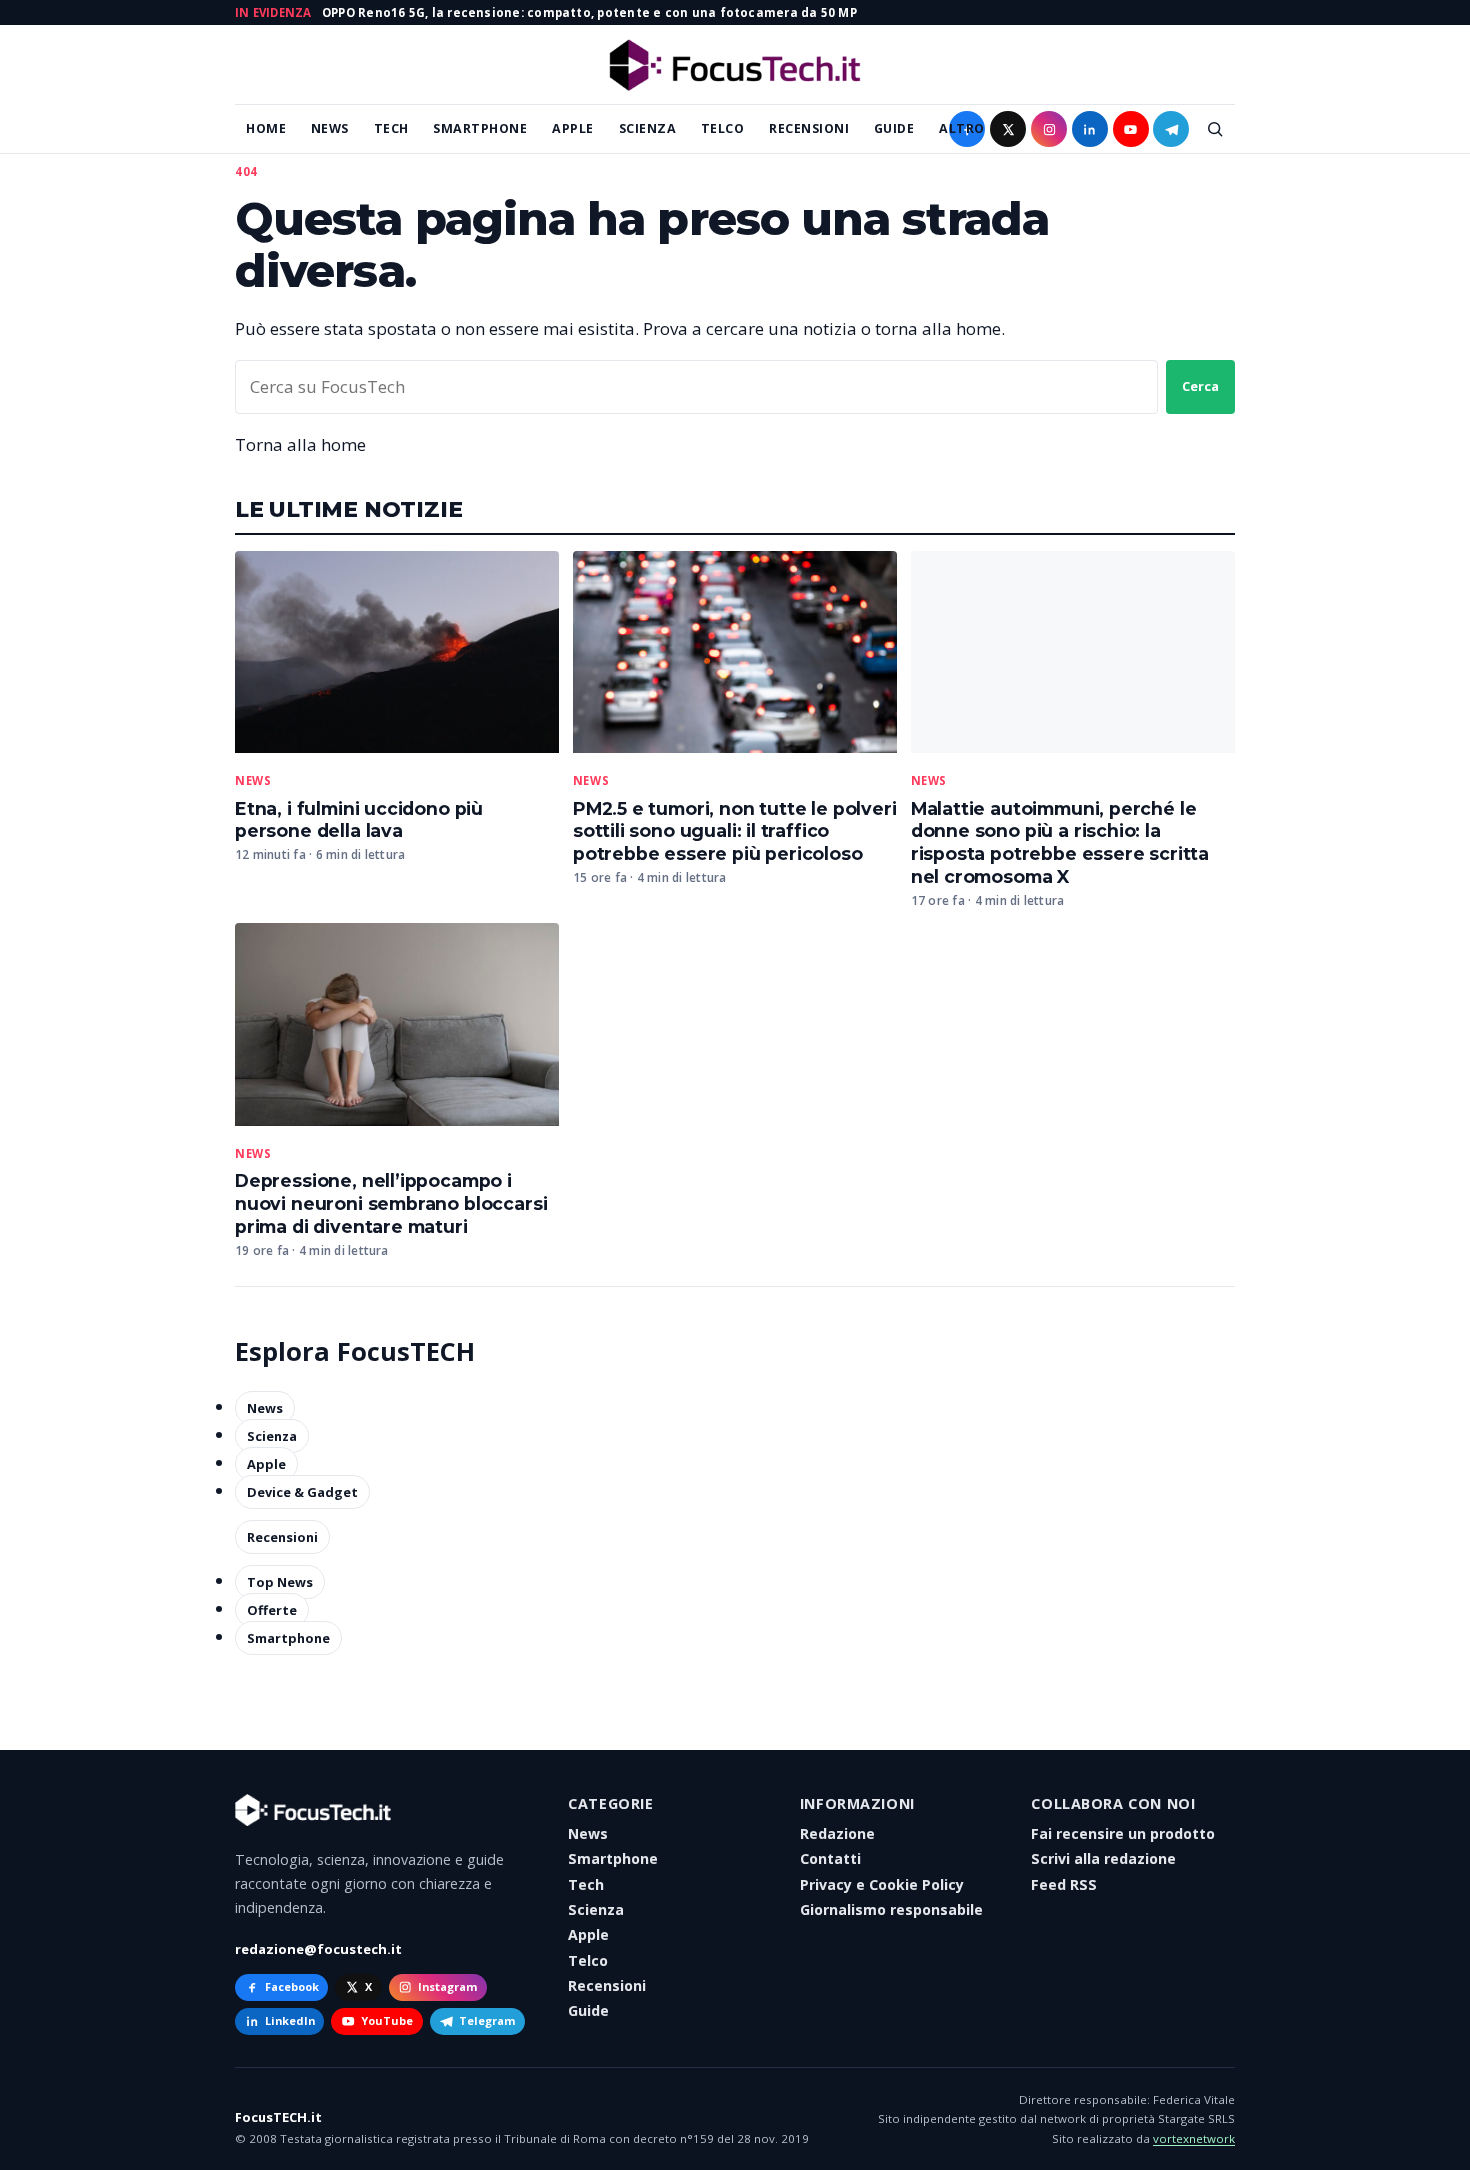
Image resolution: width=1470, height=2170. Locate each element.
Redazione (837, 1833)
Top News (280, 1582)
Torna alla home (300, 444)
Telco (723, 128)
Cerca (1200, 386)
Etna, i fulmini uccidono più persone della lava (359, 820)
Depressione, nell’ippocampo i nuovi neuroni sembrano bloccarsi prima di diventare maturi (391, 1203)
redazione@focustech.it (318, 1949)
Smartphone (480, 128)
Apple (573, 128)
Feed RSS (1064, 1884)
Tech (391, 128)
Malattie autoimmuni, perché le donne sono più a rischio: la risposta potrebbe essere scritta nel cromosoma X (1060, 843)
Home (266, 128)
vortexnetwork (1194, 2138)
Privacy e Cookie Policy (882, 1884)
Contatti (830, 1858)
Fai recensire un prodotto (1123, 1833)
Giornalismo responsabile (891, 1909)
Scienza (648, 128)
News (330, 128)
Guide (894, 128)
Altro (962, 128)
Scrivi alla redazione (1103, 1858)
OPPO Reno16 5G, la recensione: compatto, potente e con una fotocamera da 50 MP (589, 12)
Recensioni (809, 128)
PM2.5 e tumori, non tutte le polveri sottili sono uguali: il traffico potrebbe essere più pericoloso (735, 831)
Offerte (272, 1610)
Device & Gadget (302, 1492)
